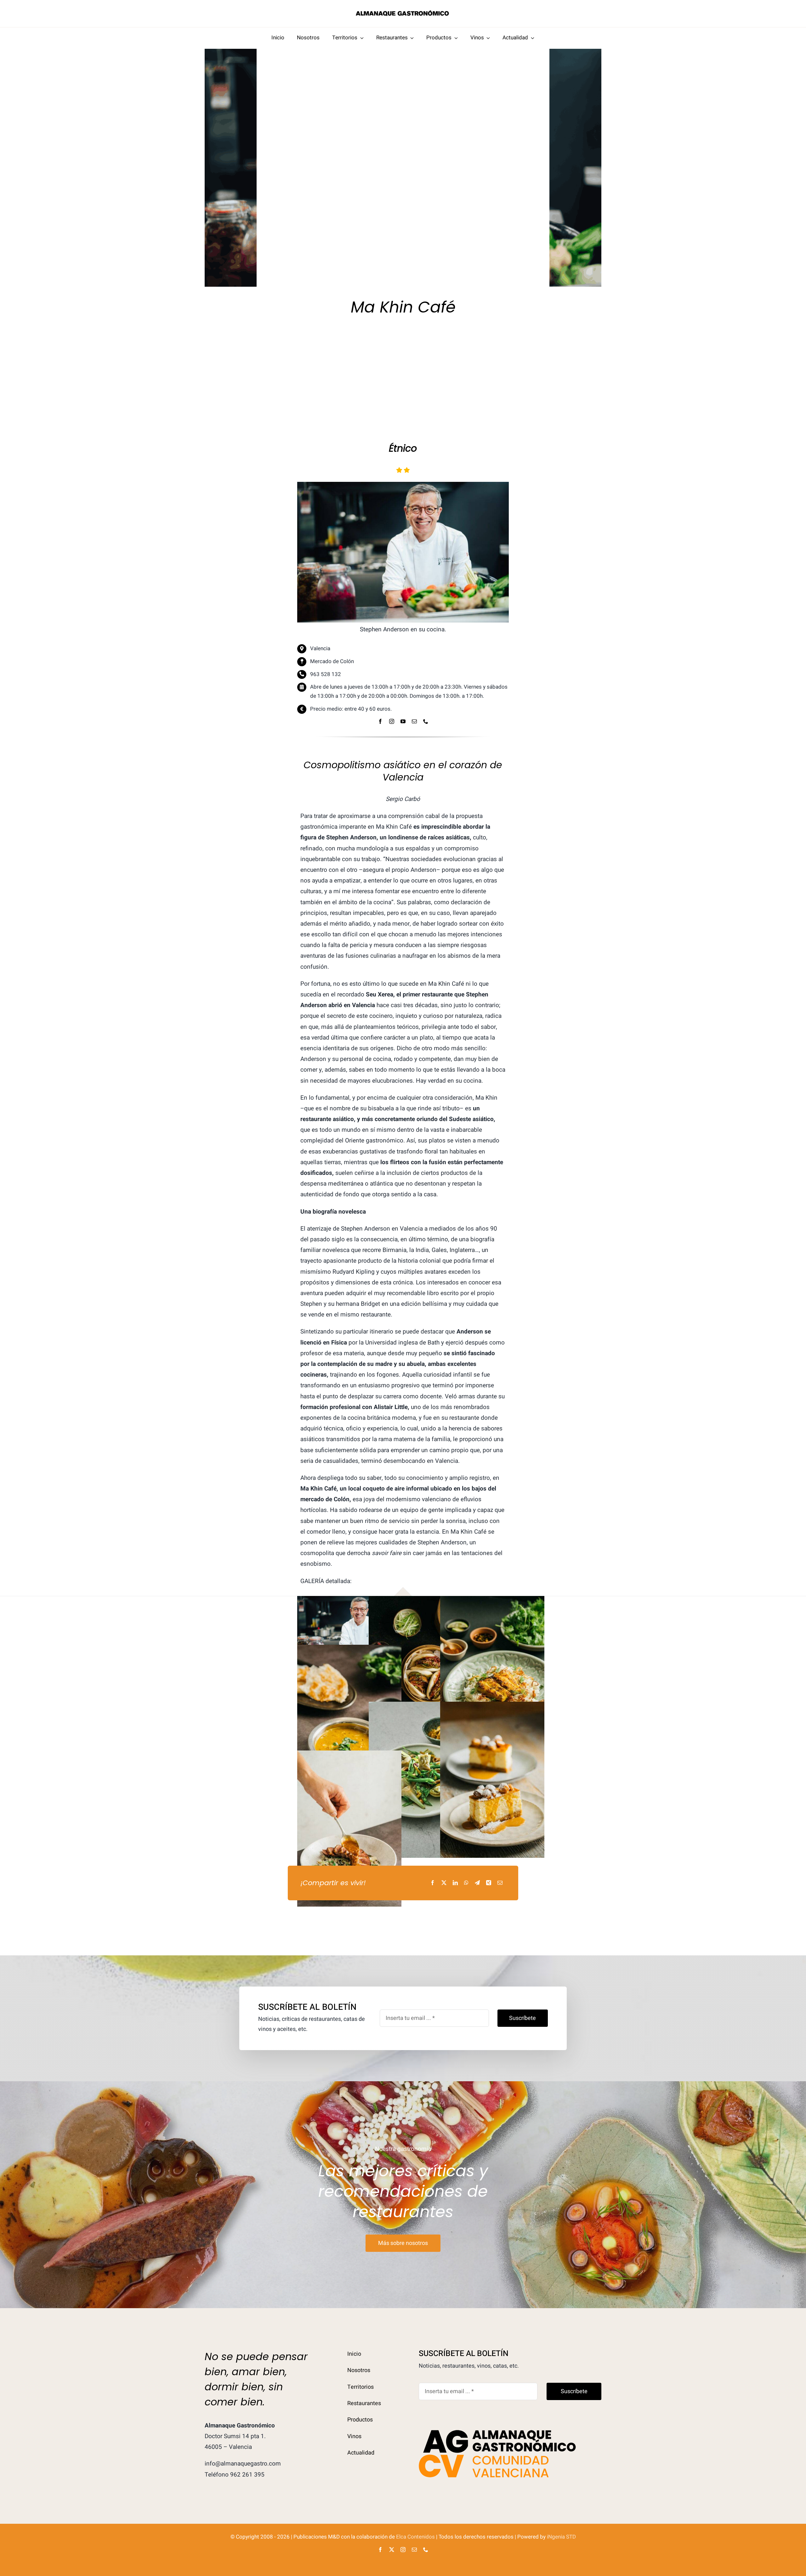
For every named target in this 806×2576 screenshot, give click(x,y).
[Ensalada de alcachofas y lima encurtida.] (421, 1707)
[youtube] (403, 721)
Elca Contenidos (415, 2537)
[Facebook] (433, 1883)
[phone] (426, 721)
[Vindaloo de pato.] (349, 1756)
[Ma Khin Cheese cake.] (492, 1707)
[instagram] (392, 721)
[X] (444, 1883)
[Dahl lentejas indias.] (349, 1650)
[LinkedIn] (455, 1883)
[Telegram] (477, 1883)
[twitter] (392, 2550)
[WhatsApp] (466, 1883)
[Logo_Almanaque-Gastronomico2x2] (403, 12)
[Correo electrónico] (500, 1883)
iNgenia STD (561, 2537)
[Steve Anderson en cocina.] (349, 1601)
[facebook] (380, 721)
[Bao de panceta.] (421, 1601)
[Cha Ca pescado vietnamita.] (492, 1601)
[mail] (414, 721)
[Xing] (489, 1883)
